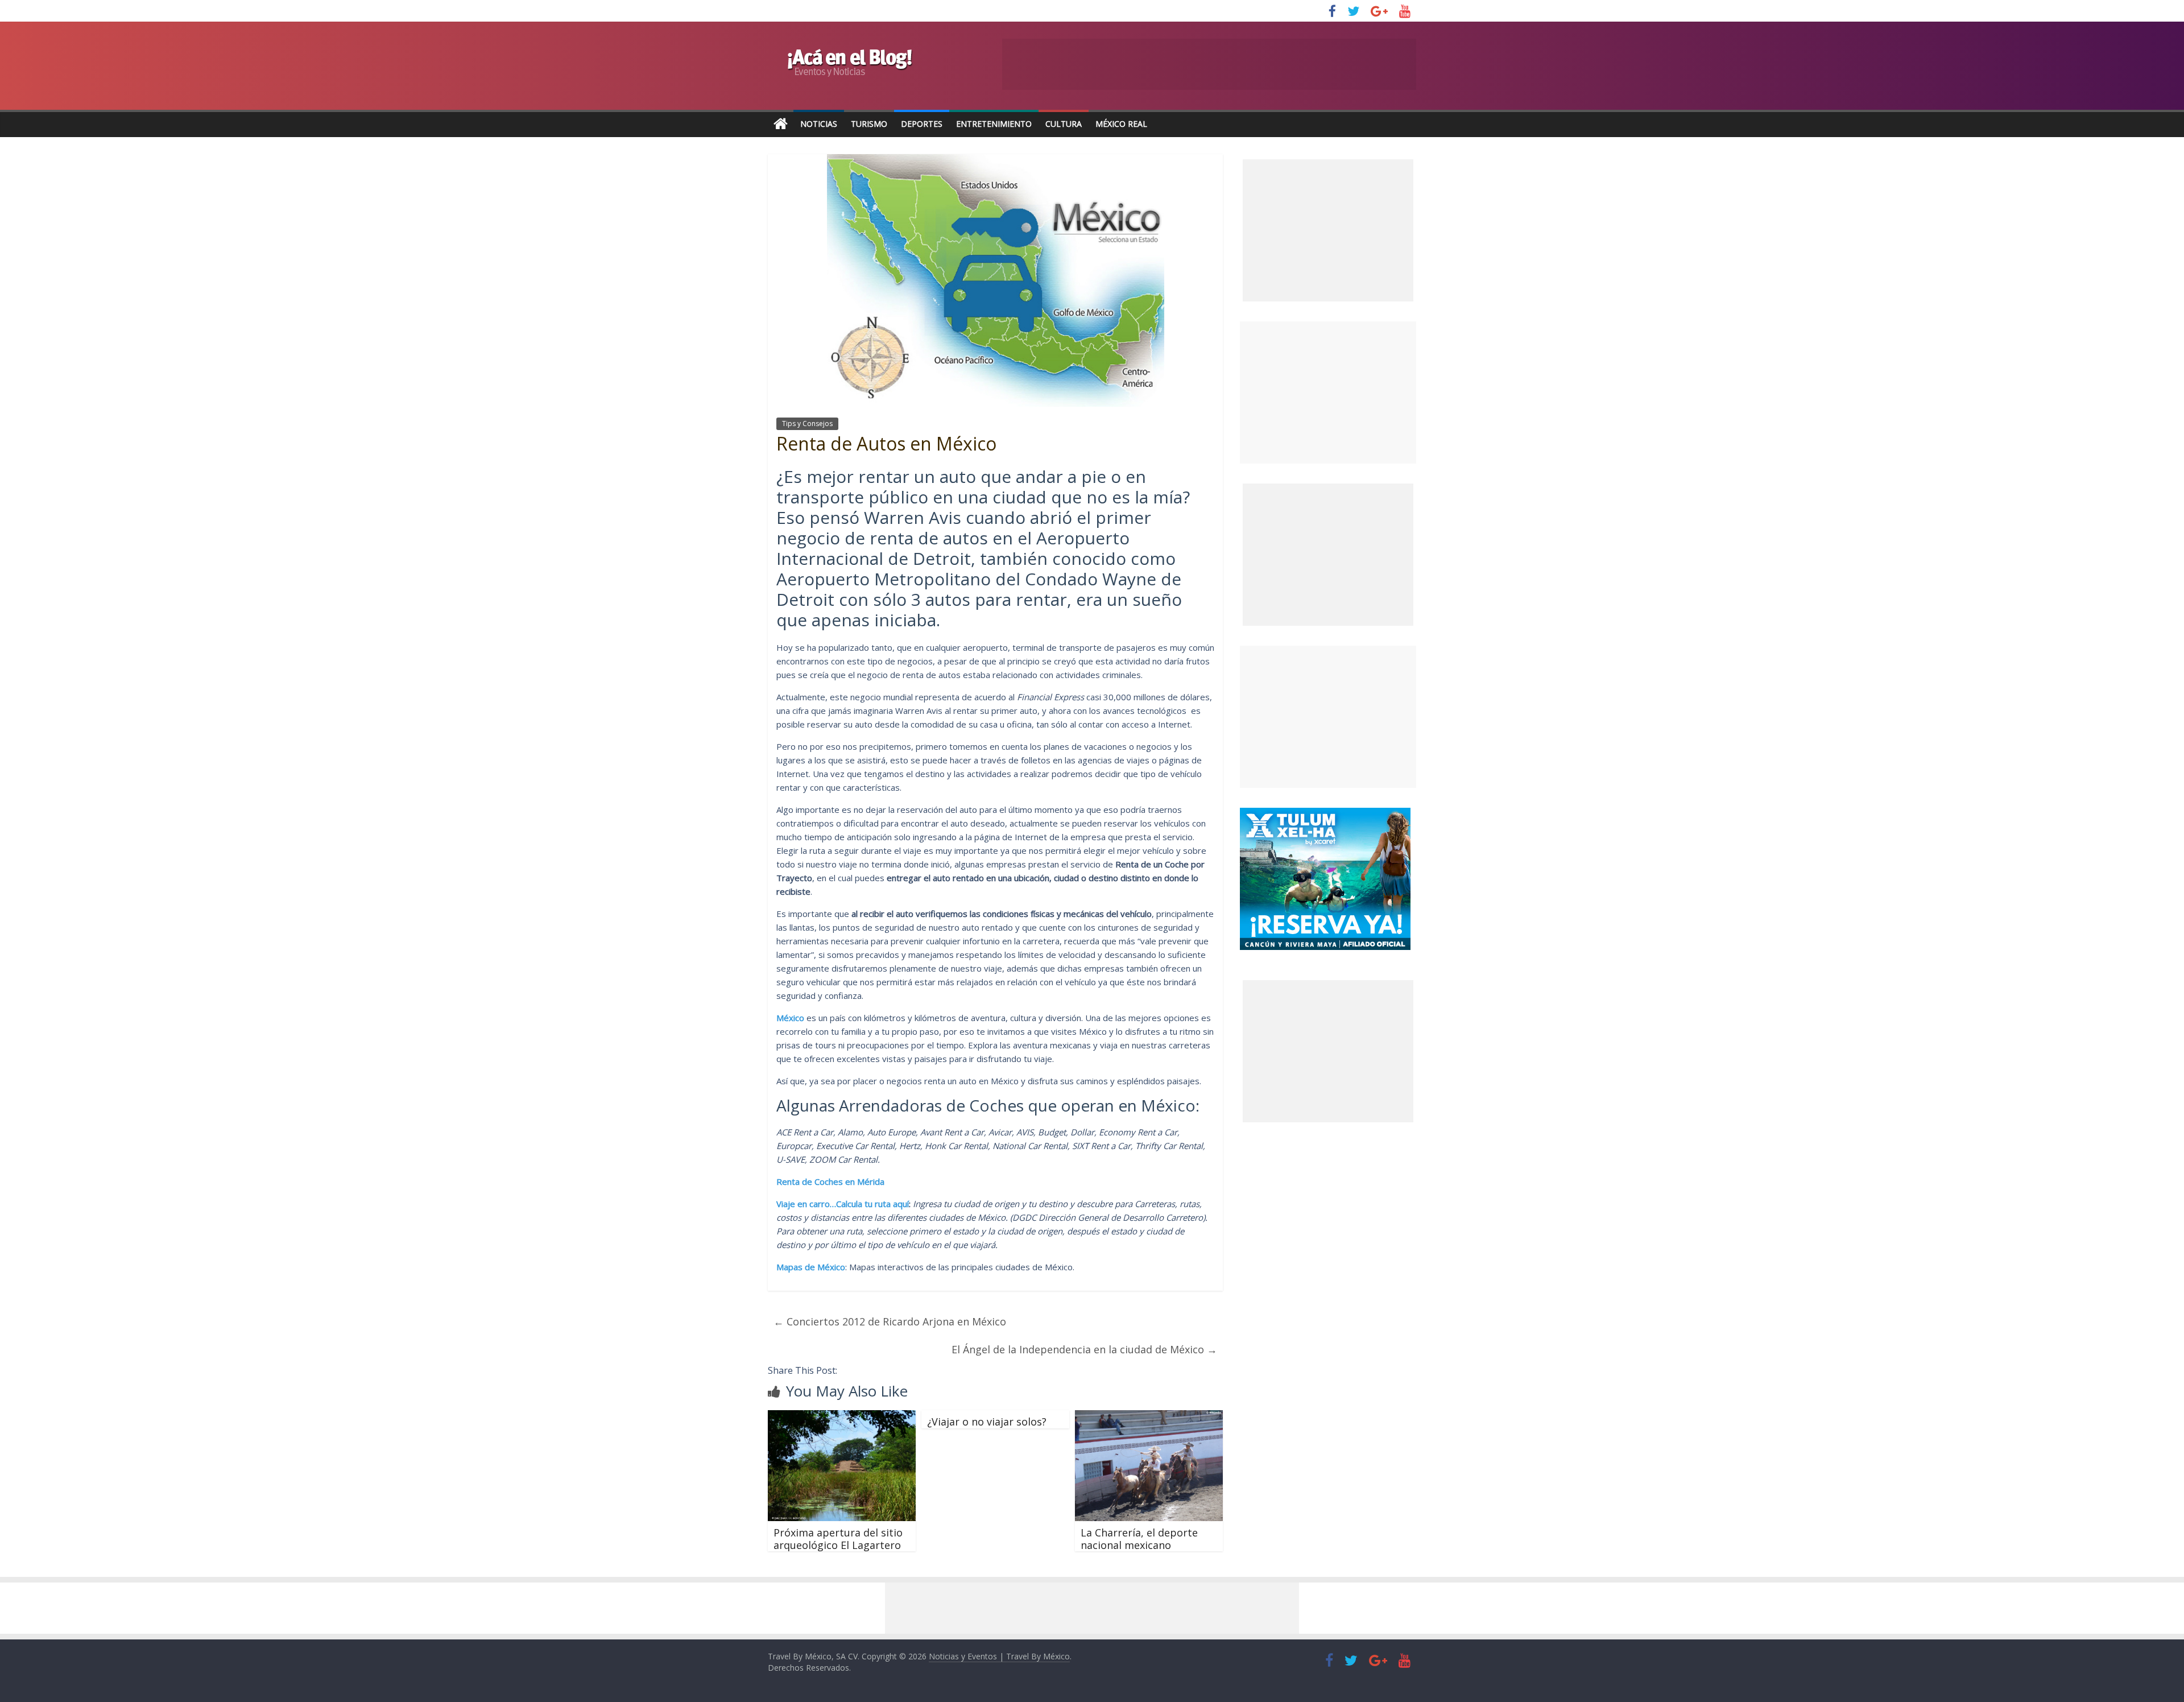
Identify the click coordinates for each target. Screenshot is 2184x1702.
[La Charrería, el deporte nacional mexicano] (1149, 1417)
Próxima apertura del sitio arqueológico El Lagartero (838, 1539)
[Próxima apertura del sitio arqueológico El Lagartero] (842, 1417)
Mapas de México (811, 1267)
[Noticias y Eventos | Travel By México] (781, 124)
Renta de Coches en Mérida (830, 1182)
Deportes (922, 124)
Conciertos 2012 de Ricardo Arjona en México (890, 1321)
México (790, 1018)
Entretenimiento (994, 124)
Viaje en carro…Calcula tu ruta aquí (843, 1204)
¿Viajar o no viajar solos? (987, 1422)
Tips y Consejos (807, 424)
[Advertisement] (1328, 393)
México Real (1121, 124)
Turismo (869, 124)
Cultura (1064, 124)
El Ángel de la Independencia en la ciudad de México (1084, 1349)
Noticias (819, 124)
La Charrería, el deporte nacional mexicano (1139, 1539)
